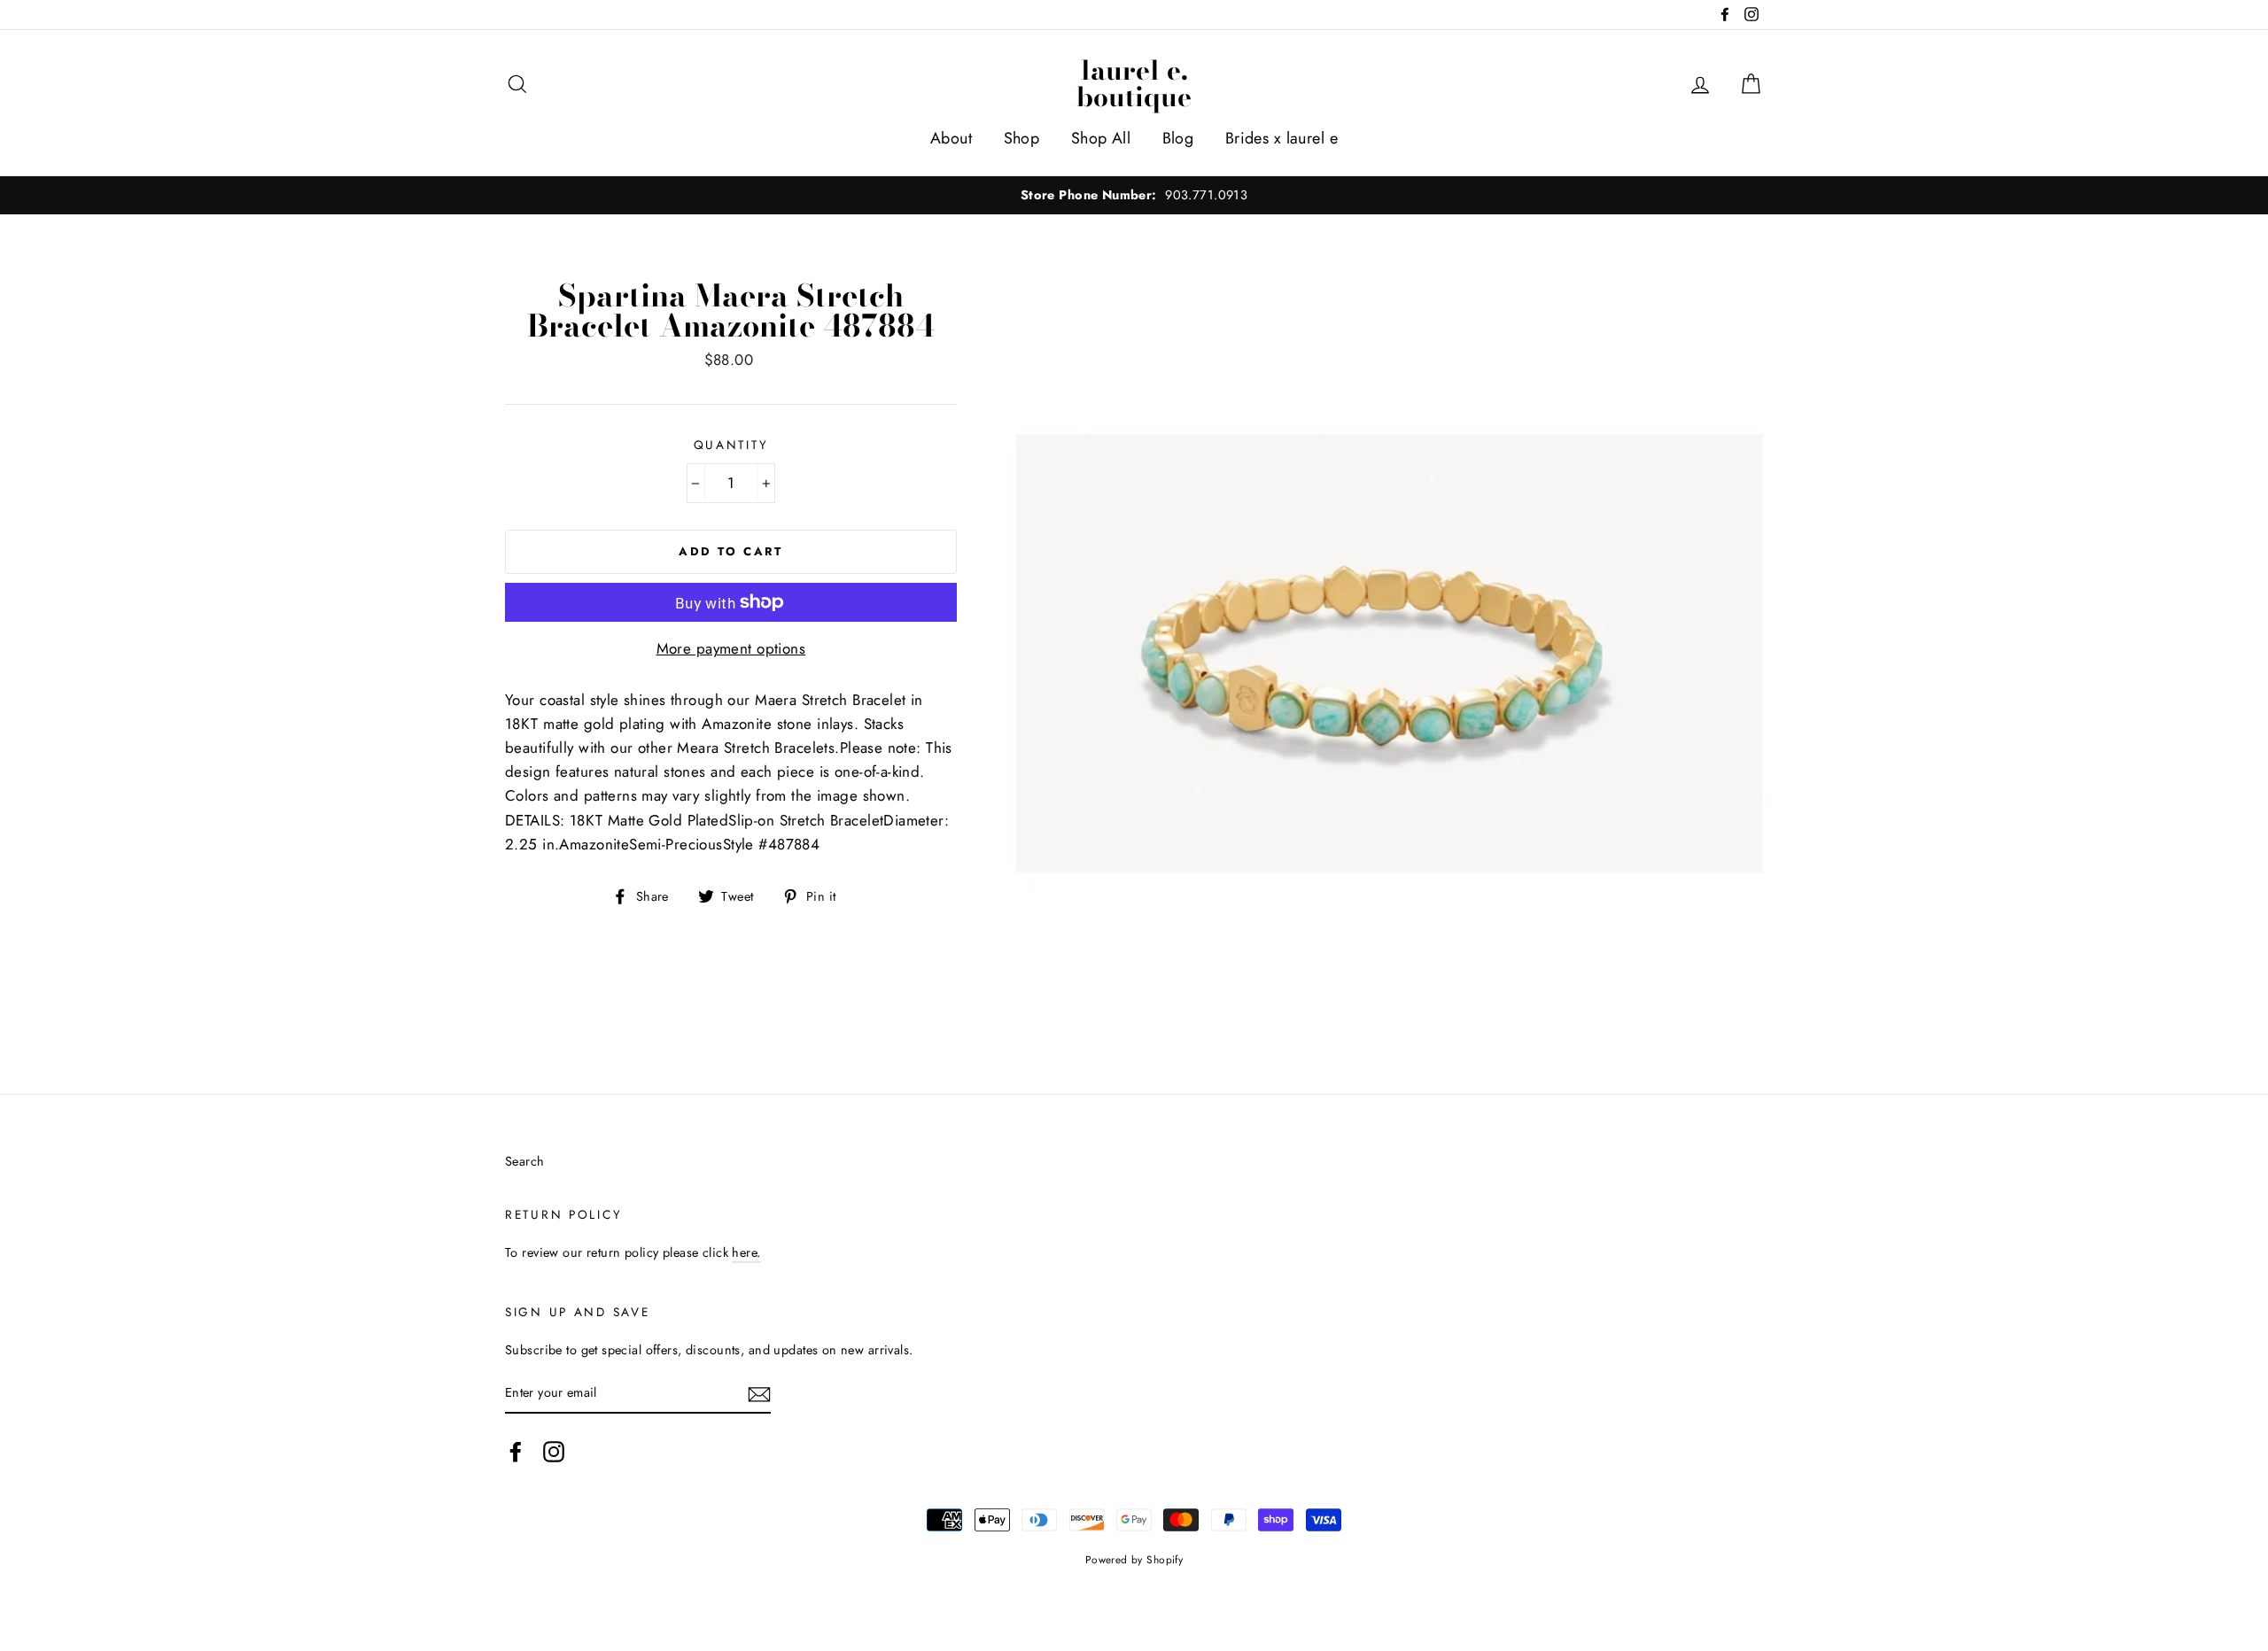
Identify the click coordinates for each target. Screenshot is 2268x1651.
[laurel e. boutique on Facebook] (516, 1451)
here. (746, 1252)
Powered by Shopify (1134, 1559)
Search (525, 1161)
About (951, 138)
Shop (1022, 138)
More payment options (731, 648)
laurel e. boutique (1134, 83)
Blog (1178, 138)
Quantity (731, 445)
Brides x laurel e (1282, 138)
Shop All (1101, 138)
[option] (1134, 195)
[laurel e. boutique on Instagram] (554, 1451)
